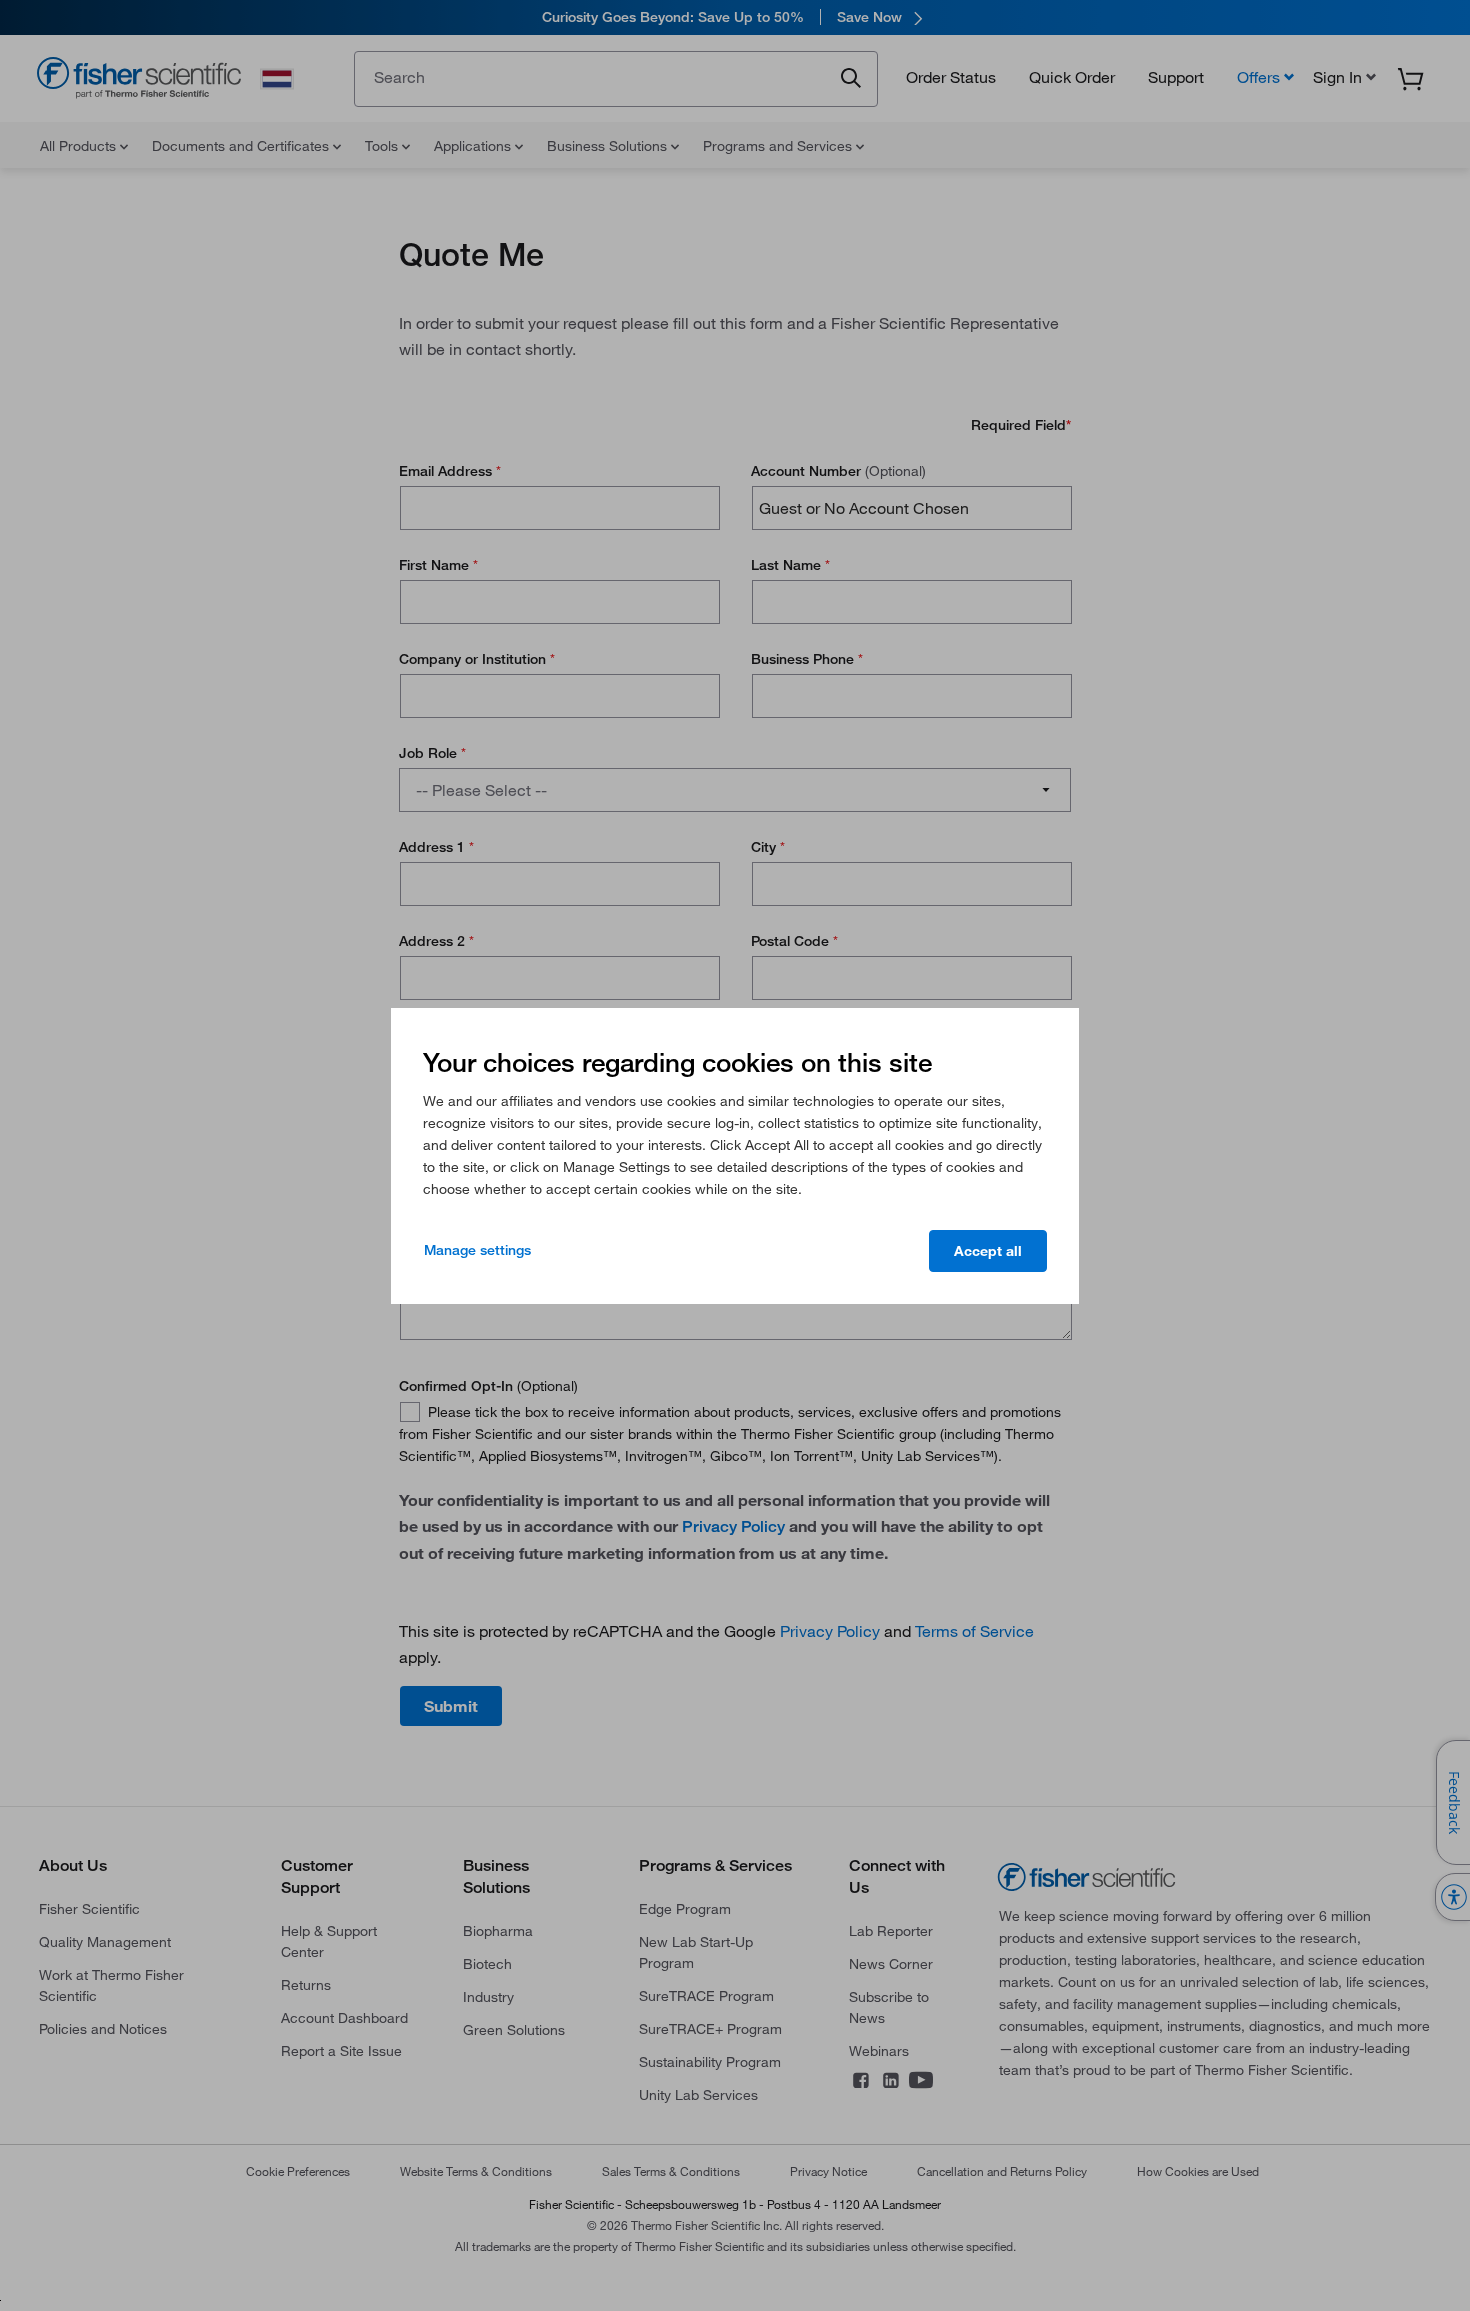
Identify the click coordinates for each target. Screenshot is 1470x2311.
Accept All (988, 1251)
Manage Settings (477, 1250)
